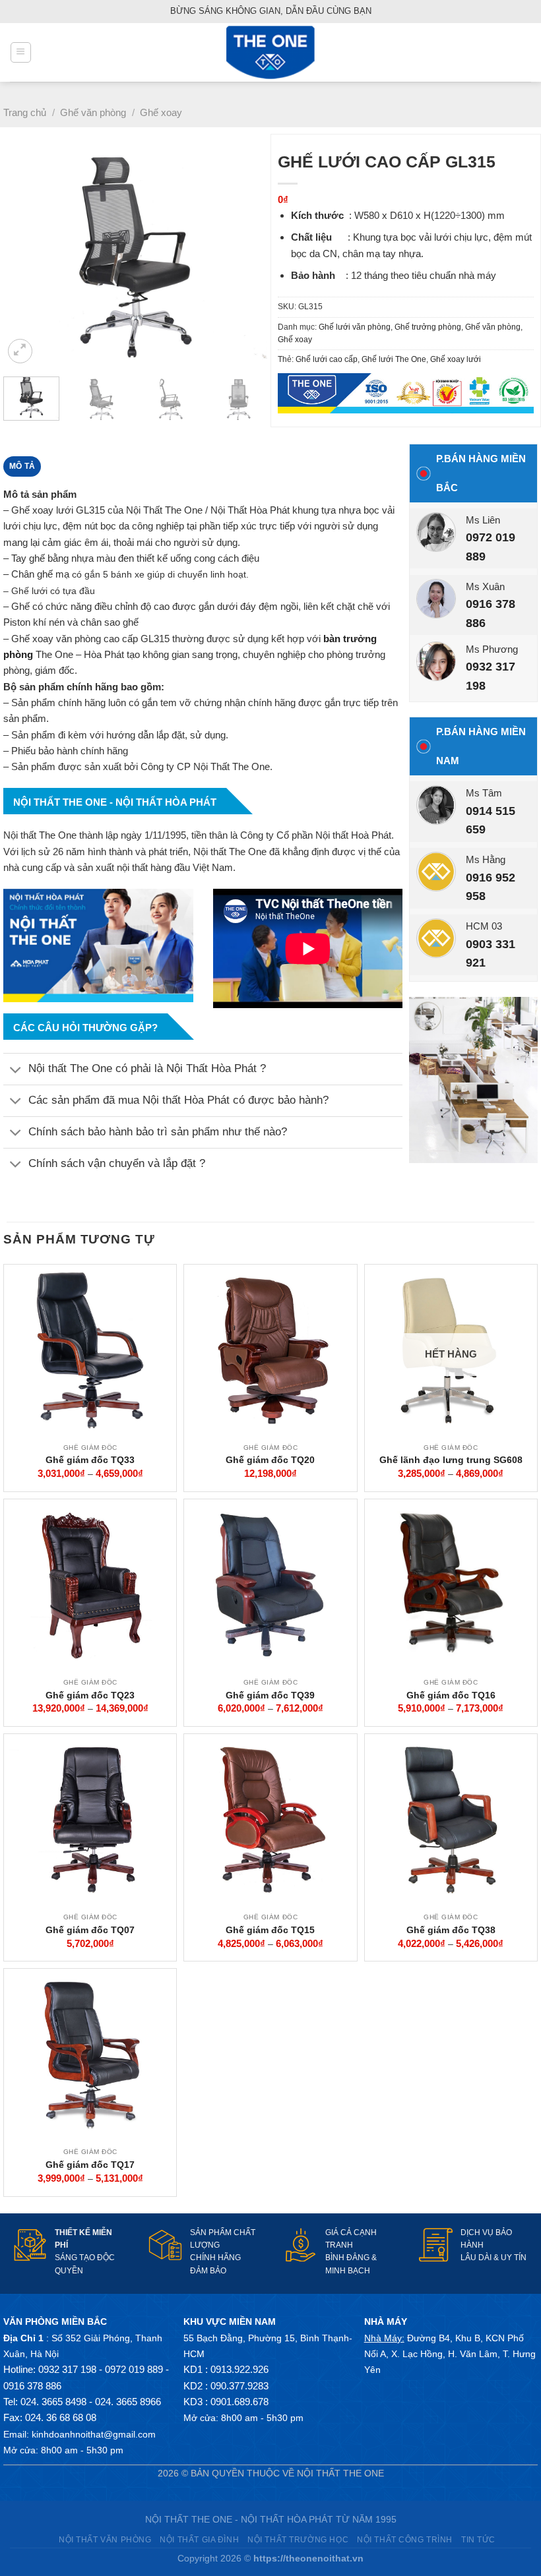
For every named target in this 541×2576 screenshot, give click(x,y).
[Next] (245, 257)
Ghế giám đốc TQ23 (90, 1695)
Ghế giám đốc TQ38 (451, 1930)
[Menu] (20, 52)
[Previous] (25, 257)
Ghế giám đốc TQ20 (270, 1460)
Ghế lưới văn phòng (355, 327)
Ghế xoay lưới (456, 359)
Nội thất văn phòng (105, 2539)
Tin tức (478, 2539)
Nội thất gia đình (199, 2539)
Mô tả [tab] (22, 466)
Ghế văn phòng (93, 112)
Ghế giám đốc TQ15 (270, 1930)
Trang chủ (25, 112)
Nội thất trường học (298, 2539)
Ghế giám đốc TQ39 (270, 1695)
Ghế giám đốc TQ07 (90, 1930)
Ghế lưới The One (394, 359)
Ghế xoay (161, 112)
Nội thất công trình (405, 2539)
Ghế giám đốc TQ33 (90, 1460)
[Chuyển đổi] (16, 1070)
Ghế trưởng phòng (428, 327)
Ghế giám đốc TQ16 (451, 1695)
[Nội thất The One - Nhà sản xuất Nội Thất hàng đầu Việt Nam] (270, 52)
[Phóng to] (20, 351)
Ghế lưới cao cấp (327, 359)
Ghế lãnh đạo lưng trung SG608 (451, 1460)
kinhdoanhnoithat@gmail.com (94, 2434)
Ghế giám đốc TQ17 (90, 2165)
